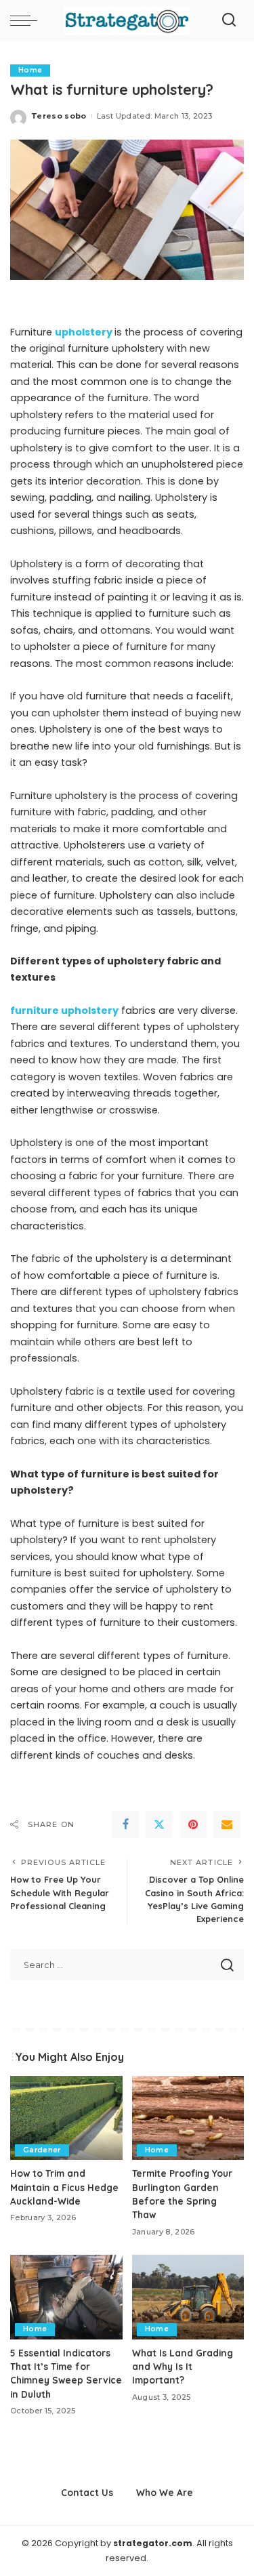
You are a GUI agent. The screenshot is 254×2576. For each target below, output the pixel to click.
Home (30, 70)
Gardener (42, 2150)
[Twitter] (159, 1824)
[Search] (229, 20)
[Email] (227, 1824)
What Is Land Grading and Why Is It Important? (183, 2367)
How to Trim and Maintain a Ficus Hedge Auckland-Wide (64, 2187)
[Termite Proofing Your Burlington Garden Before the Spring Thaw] (188, 2118)
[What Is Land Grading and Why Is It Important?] (188, 2297)
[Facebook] (125, 1824)
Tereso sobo (59, 116)
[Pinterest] (193, 1824)
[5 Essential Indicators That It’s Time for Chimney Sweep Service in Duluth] (66, 2297)
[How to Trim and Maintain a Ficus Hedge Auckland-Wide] (66, 2118)
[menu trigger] (27, 20)
